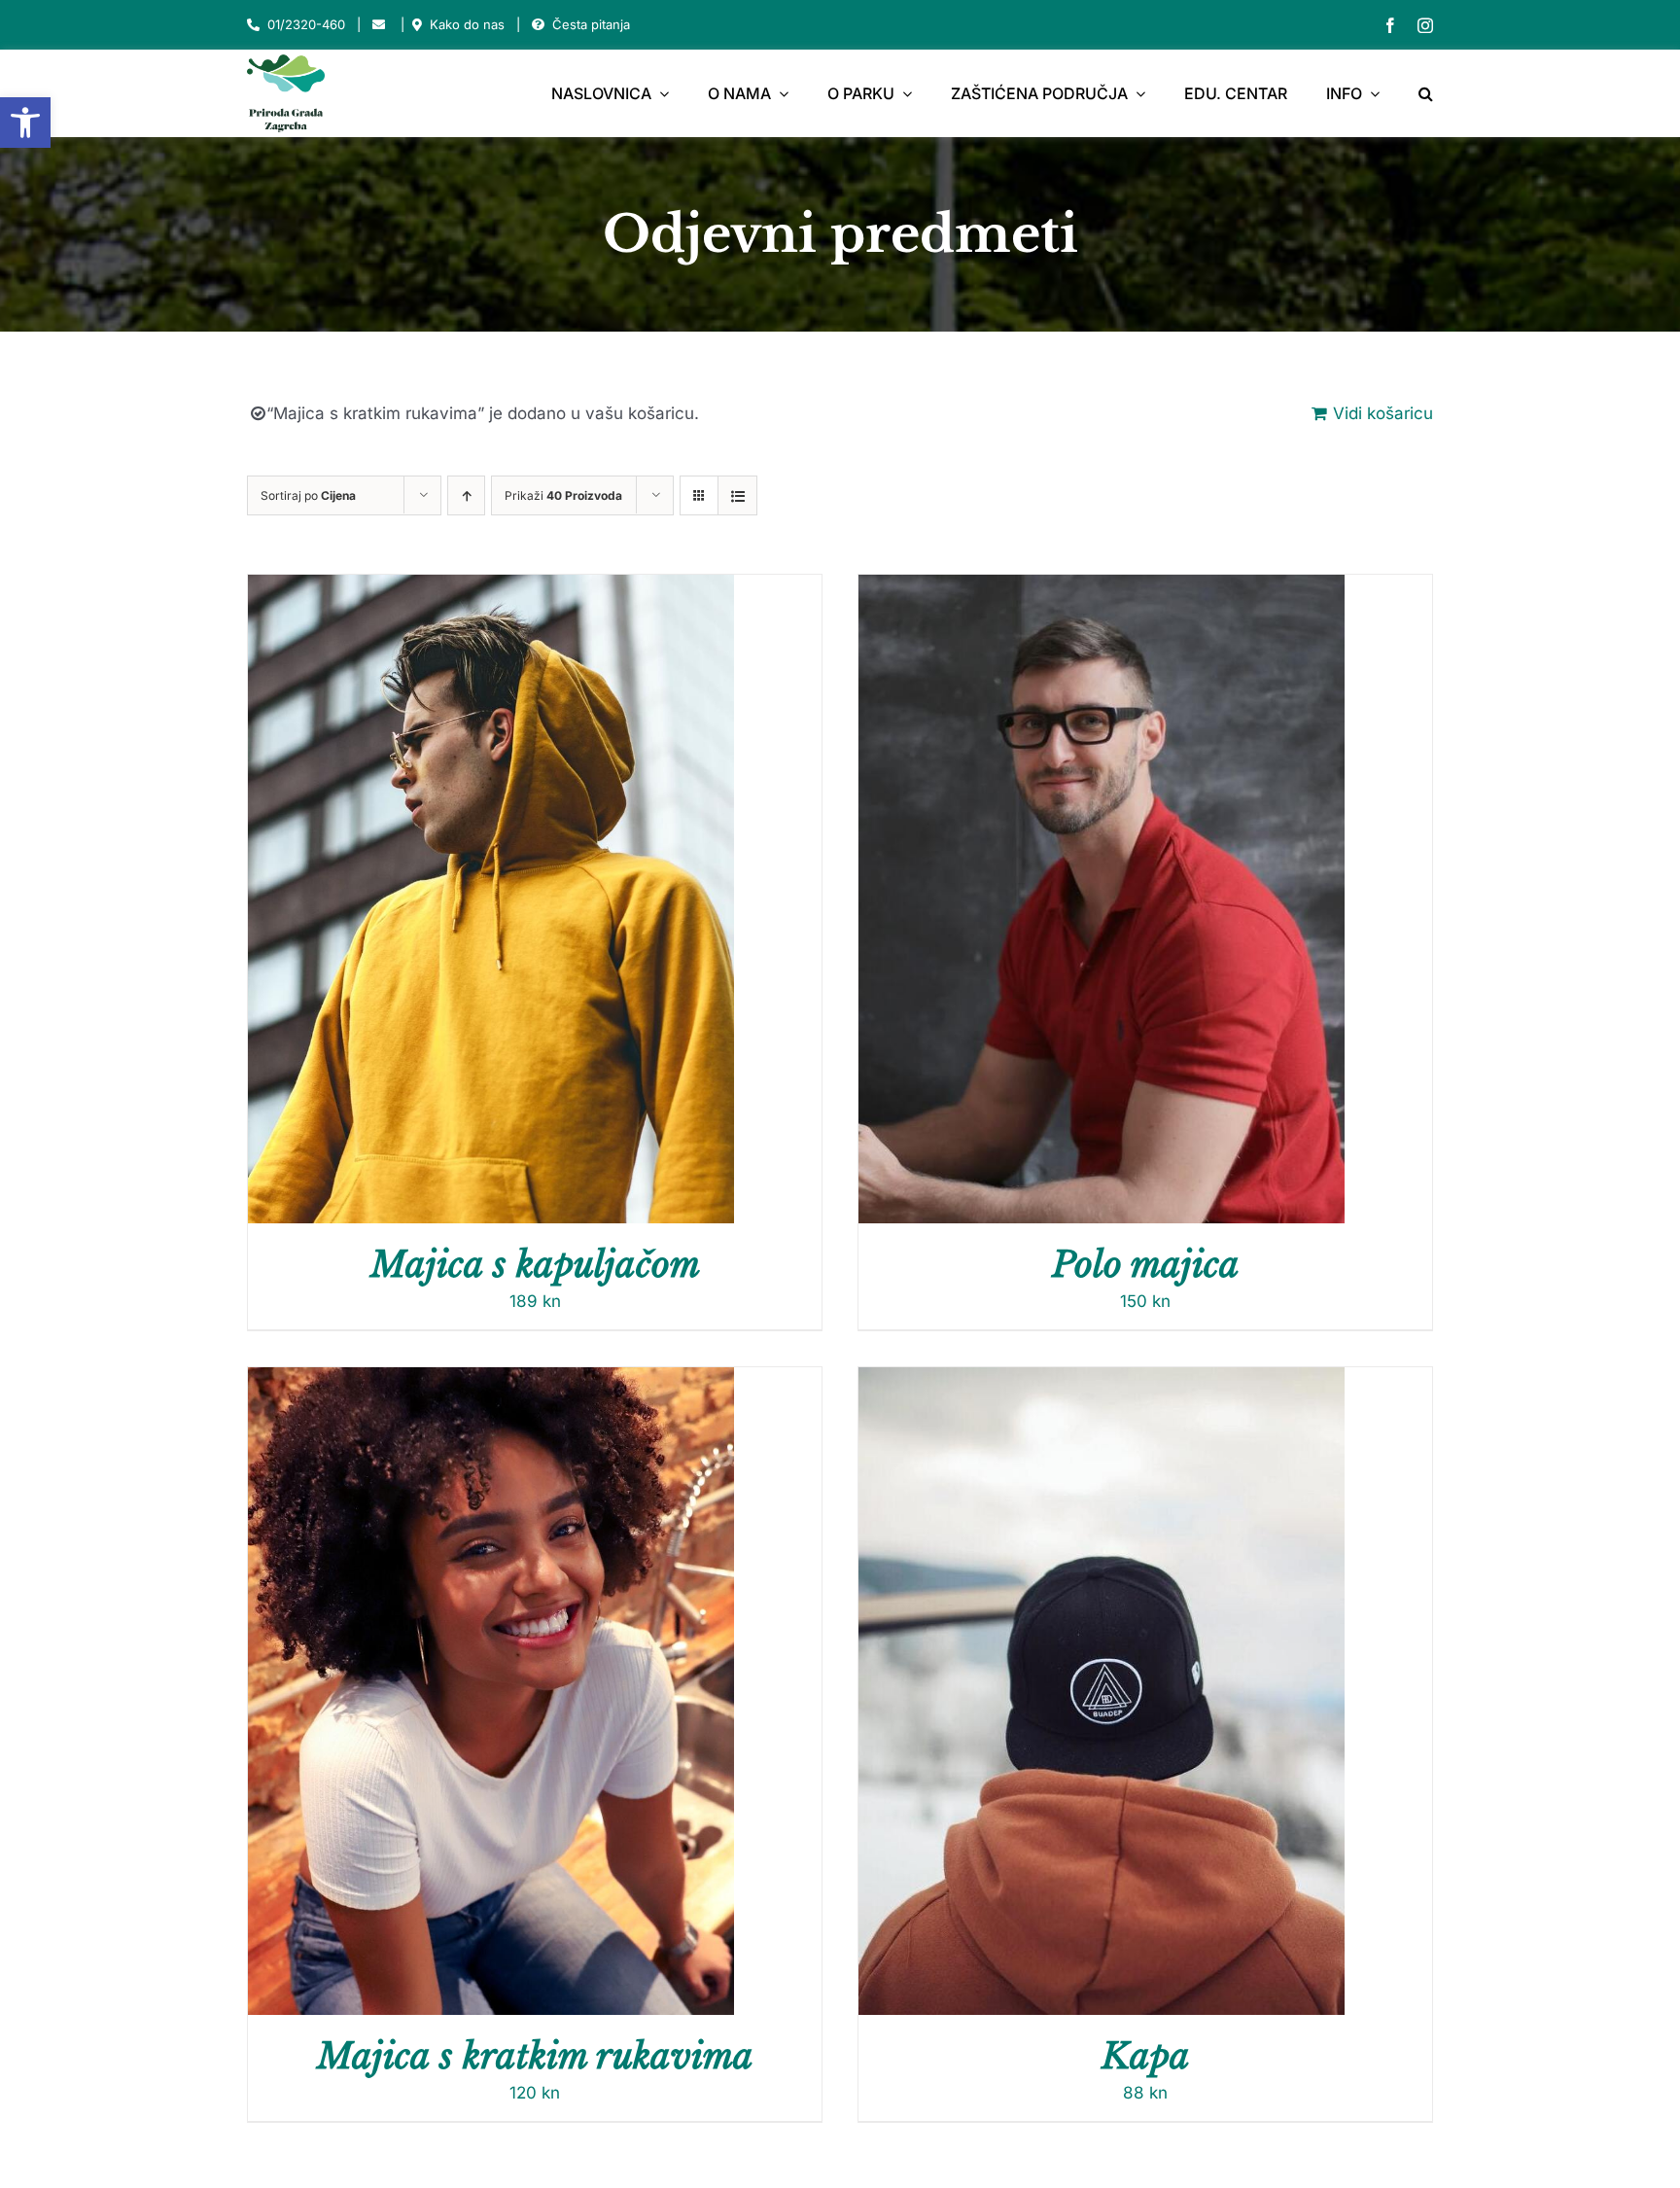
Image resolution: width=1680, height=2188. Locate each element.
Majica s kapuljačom (535, 1265)
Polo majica (1146, 1265)
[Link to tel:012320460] (253, 25)
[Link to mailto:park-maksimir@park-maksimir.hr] (379, 25)
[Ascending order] (466, 495)
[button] (25, 123)
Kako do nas (467, 24)
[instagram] (1425, 25)
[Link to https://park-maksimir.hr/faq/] (538, 25)
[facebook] (1390, 25)
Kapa (1146, 2056)
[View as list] (737, 495)
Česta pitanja (591, 24)
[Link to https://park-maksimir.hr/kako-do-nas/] (417, 25)
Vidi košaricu (1383, 413)
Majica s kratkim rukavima (535, 2056)
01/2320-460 (306, 24)
